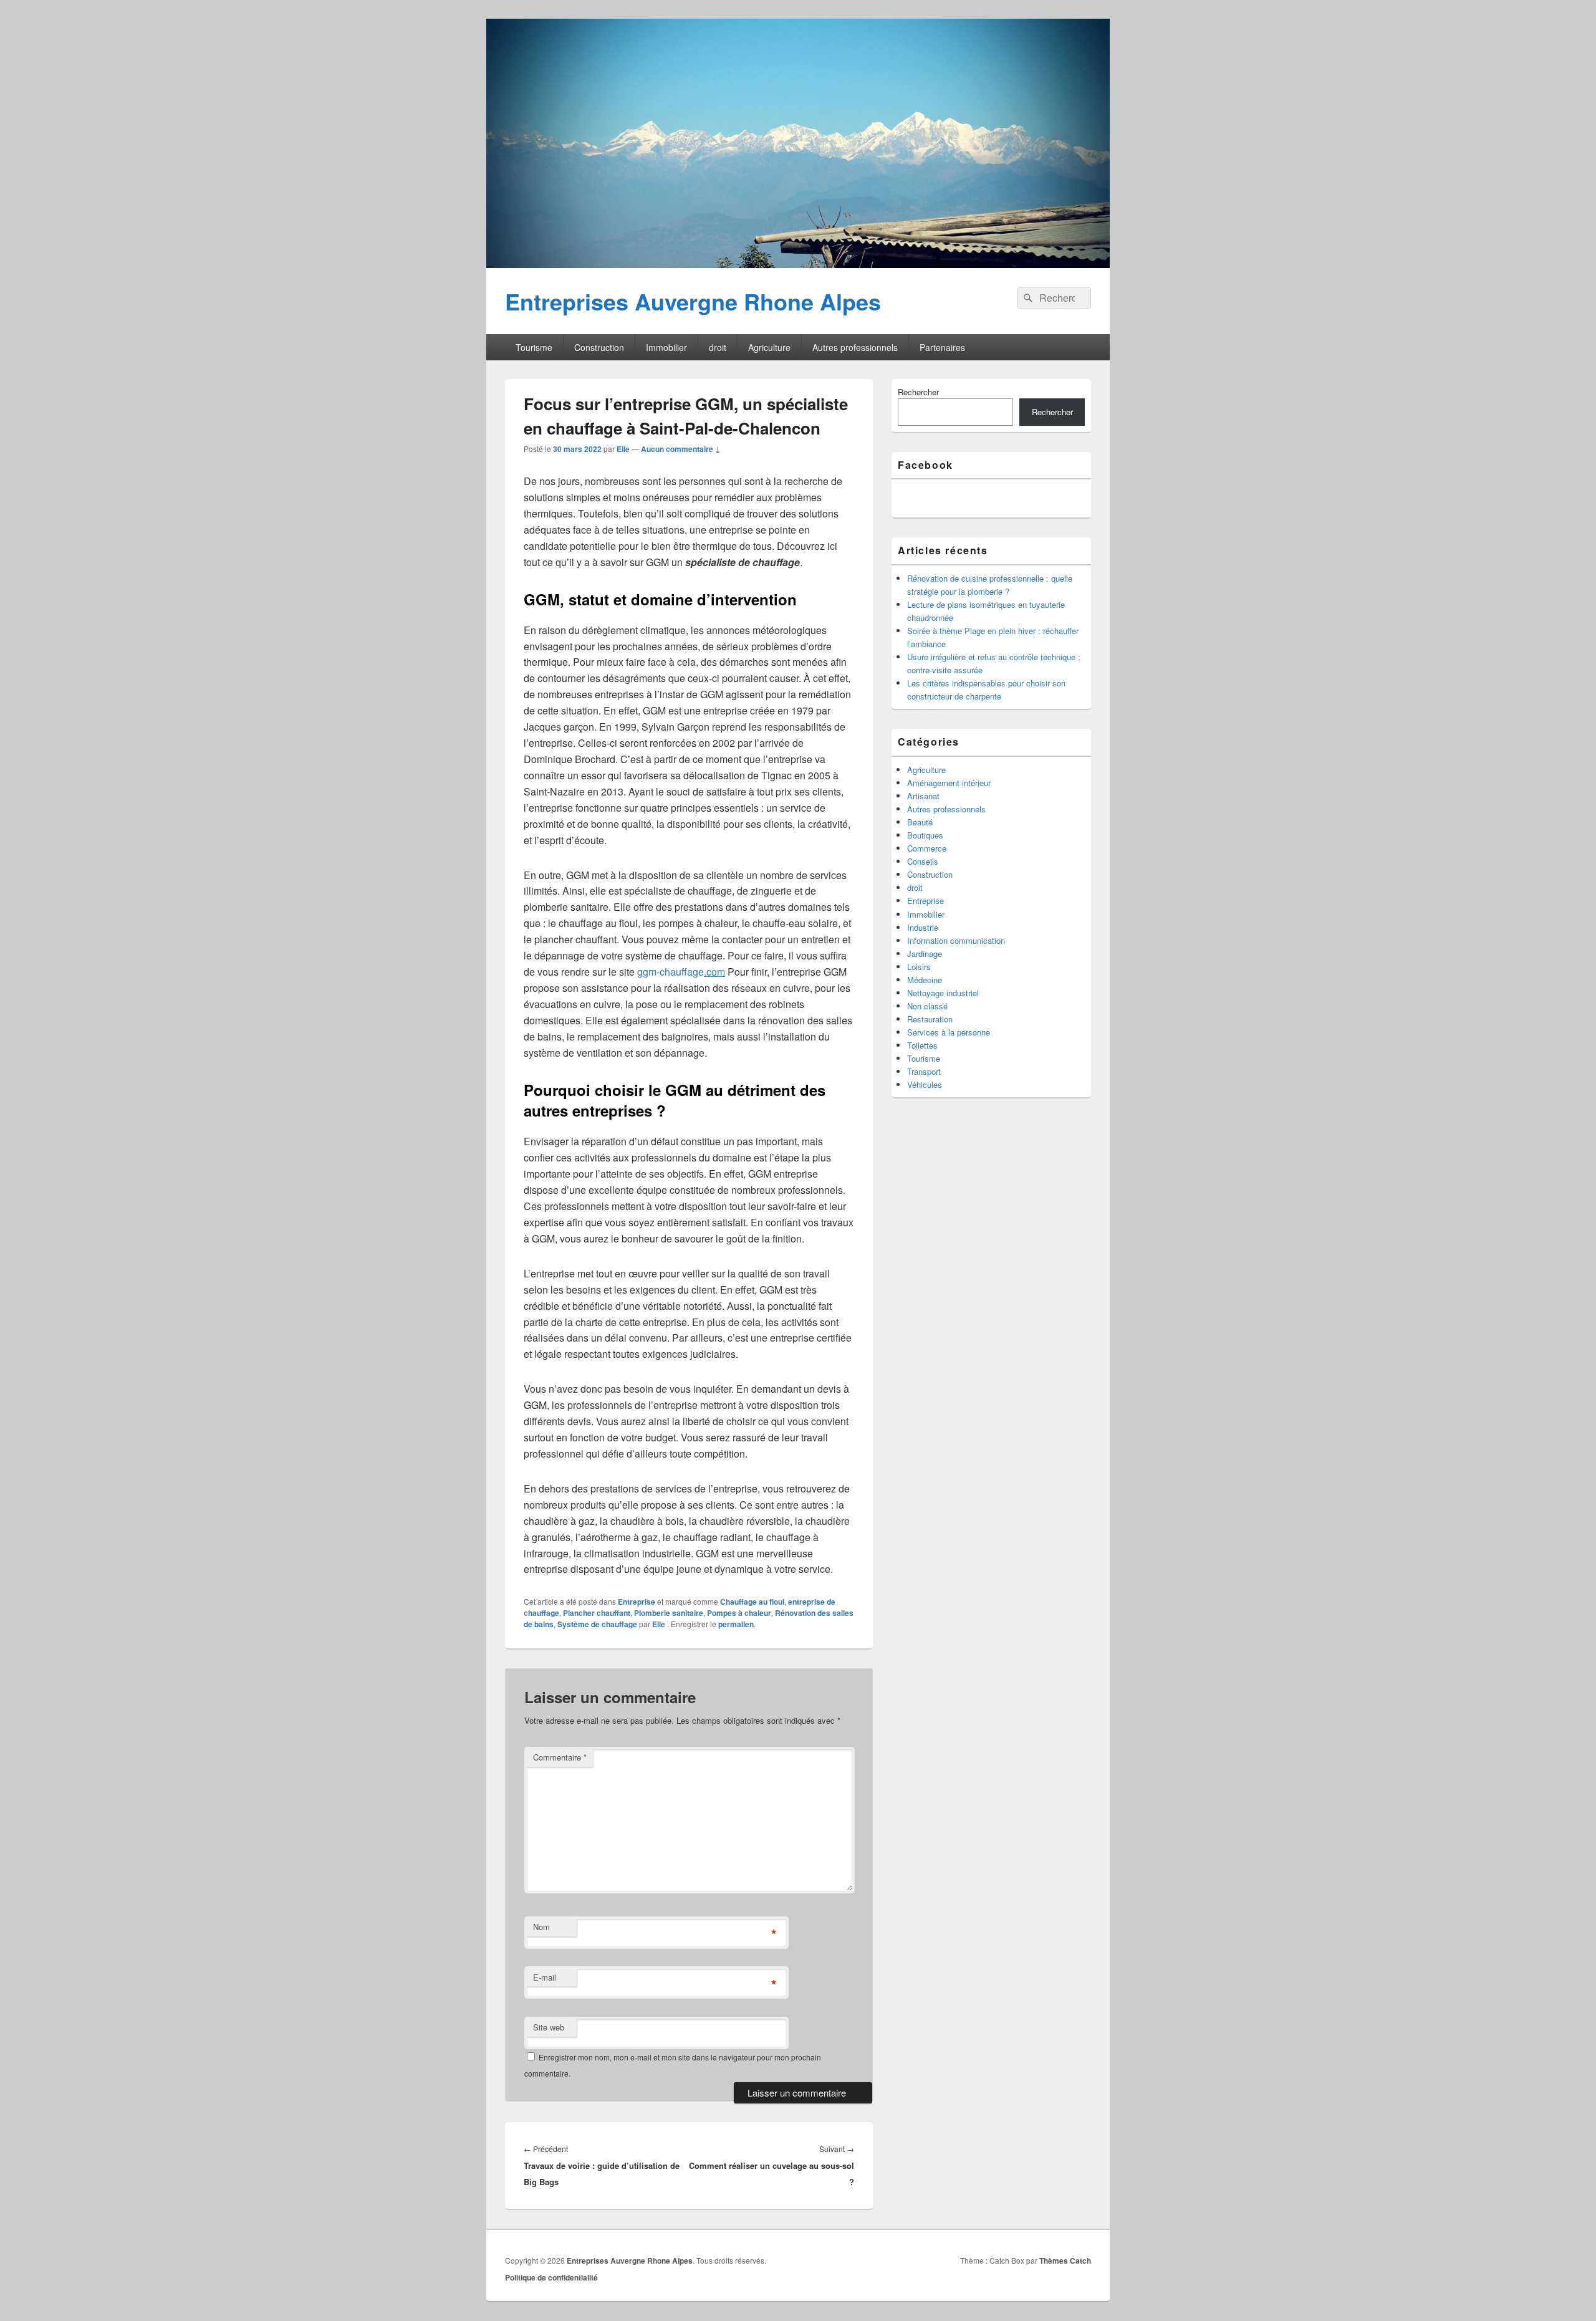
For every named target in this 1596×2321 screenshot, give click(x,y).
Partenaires (942, 347)
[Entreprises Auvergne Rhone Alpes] (798, 264)
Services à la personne (949, 1032)
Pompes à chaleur (739, 1613)
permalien (736, 1624)
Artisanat (923, 796)
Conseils (923, 861)
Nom (541, 1927)
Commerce (927, 848)
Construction (599, 347)
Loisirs (919, 967)
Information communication (956, 940)
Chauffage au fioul (752, 1602)
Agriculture (769, 347)
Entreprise (637, 1602)
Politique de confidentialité (551, 2277)
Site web (549, 2027)
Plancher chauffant (597, 1613)
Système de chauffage (597, 1624)
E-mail (545, 1977)
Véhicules (925, 1084)
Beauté (920, 822)
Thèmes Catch (1065, 2261)
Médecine (925, 980)
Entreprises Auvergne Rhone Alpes (693, 301)
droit (718, 347)
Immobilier (666, 347)
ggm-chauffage (681, 972)
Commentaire (560, 1757)
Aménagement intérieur (949, 783)
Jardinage (925, 954)
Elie (623, 449)
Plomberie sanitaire (669, 1613)
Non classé (927, 1006)
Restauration (930, 1019)
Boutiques (925, 835)
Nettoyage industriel (943, 993)
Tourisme (534, 347)
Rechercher (918, 392)
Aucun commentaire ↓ (681, 449)
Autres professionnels (855, 347)
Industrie (923, 927)
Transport (924, 1071)
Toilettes (922, 1045)
